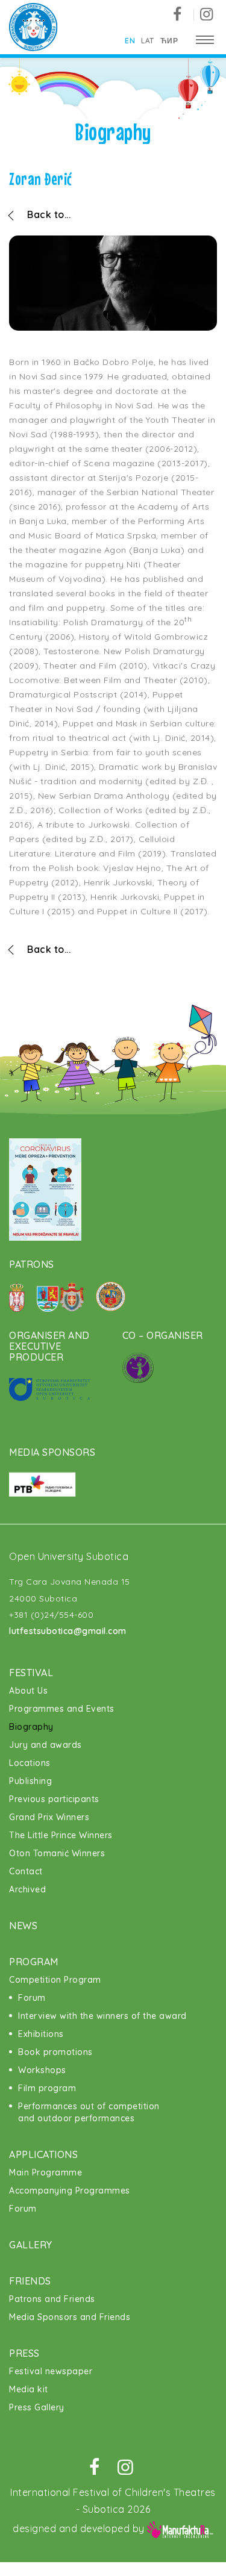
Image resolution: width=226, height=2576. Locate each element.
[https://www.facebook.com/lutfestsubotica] (182, 15)
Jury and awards (46, 1745)
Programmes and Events (62, 1709)
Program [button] (34, 1962)
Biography (31, 1727)
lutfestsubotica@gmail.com (68, 1631)
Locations (30, 1763)
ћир (169, 41)
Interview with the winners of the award (102, 2016)
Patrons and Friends (52, 2299)
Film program (47, 2088)
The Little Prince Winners (61, 1835)
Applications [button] (43, 2154)
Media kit (29, 2389)
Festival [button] (31, 1673)
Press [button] (24, 2353)
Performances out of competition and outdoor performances (89, 2112)
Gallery (31, 2245)
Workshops (42, 2070)
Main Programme (46, 2172)
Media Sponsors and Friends (70, 2317)
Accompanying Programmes (70, 2191)
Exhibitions (41, 2034)
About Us (28, 1691)
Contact (26, 1871)
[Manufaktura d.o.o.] (180, 2528)
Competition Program (55, 1980)
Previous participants (54, 1799)
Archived (27, 1889)
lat (148, 41)
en (130, 41)
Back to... (49, 214)
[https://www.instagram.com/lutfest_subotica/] (206, 15)
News (23, 1926)
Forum (32, 1998)
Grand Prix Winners (49, 1817)
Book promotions (55, 2052)
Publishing (30, 1781)
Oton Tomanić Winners (57, 1853)
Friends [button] (30, 2281)
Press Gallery (37, 2407)
